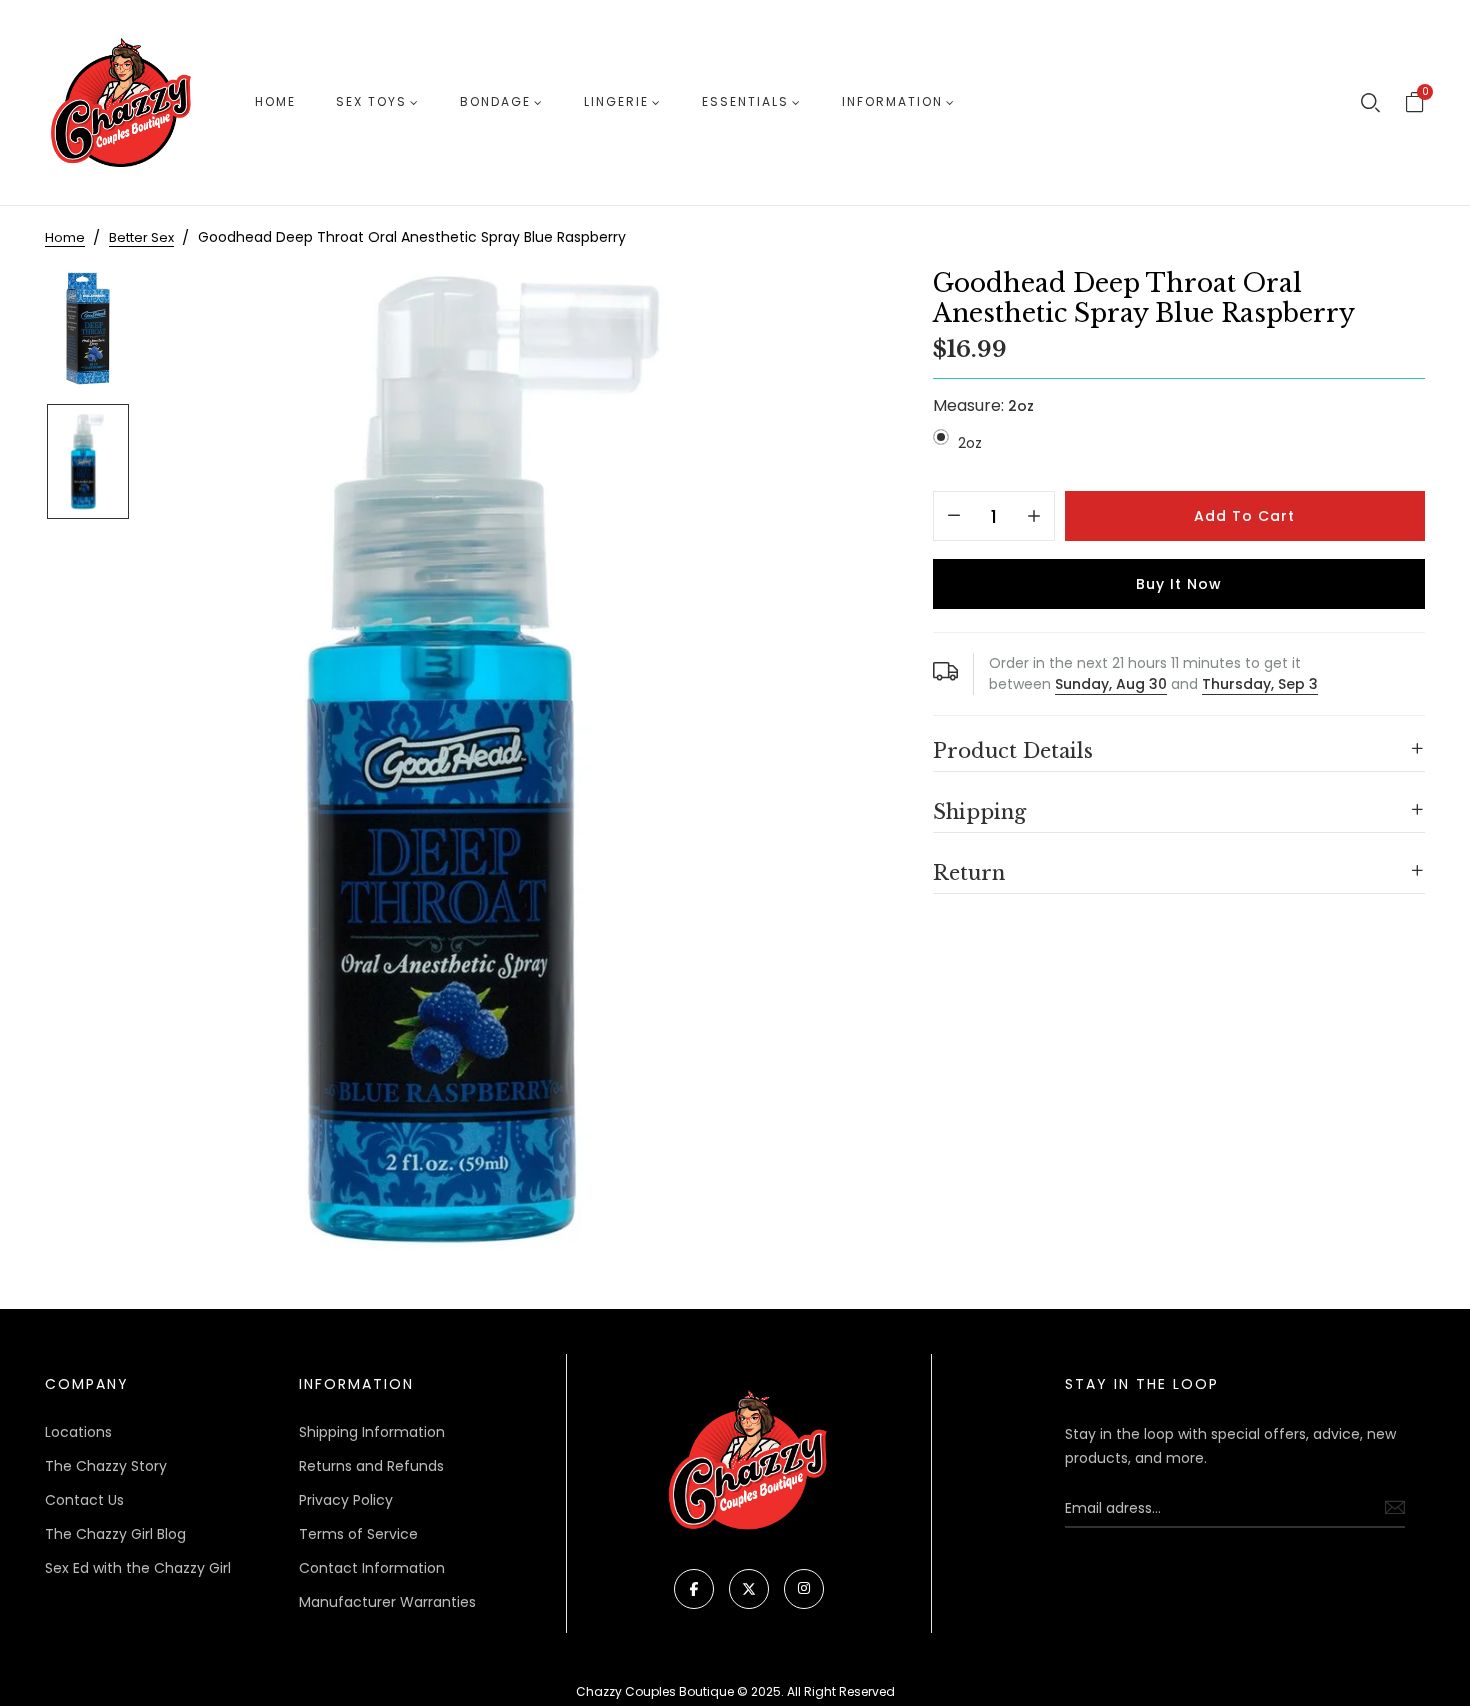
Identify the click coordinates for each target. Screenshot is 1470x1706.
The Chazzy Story (106, 1466)
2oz (970, 443)
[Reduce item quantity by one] (954, 517)
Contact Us (84, 1500)
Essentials (745, 101)
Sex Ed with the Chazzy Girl (138, 1568)
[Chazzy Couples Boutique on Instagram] (804, 1589)
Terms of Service (358, 1534)
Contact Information (372, 1568)
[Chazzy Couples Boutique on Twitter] (749, 1589)
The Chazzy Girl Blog (115, 1534)
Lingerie (616, 101)
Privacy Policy (346, 1500)
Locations (78, 1432)
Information (892, 101)
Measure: (983, 405)
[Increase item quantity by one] (1034, 517)
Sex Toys (371, 101)
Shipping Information (372, 1432)
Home (275, 101)
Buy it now (1179, 584)
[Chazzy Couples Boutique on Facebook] (694, 1589)
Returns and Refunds (371, 1466)
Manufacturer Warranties (387, 1602)
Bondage (495, 101)
